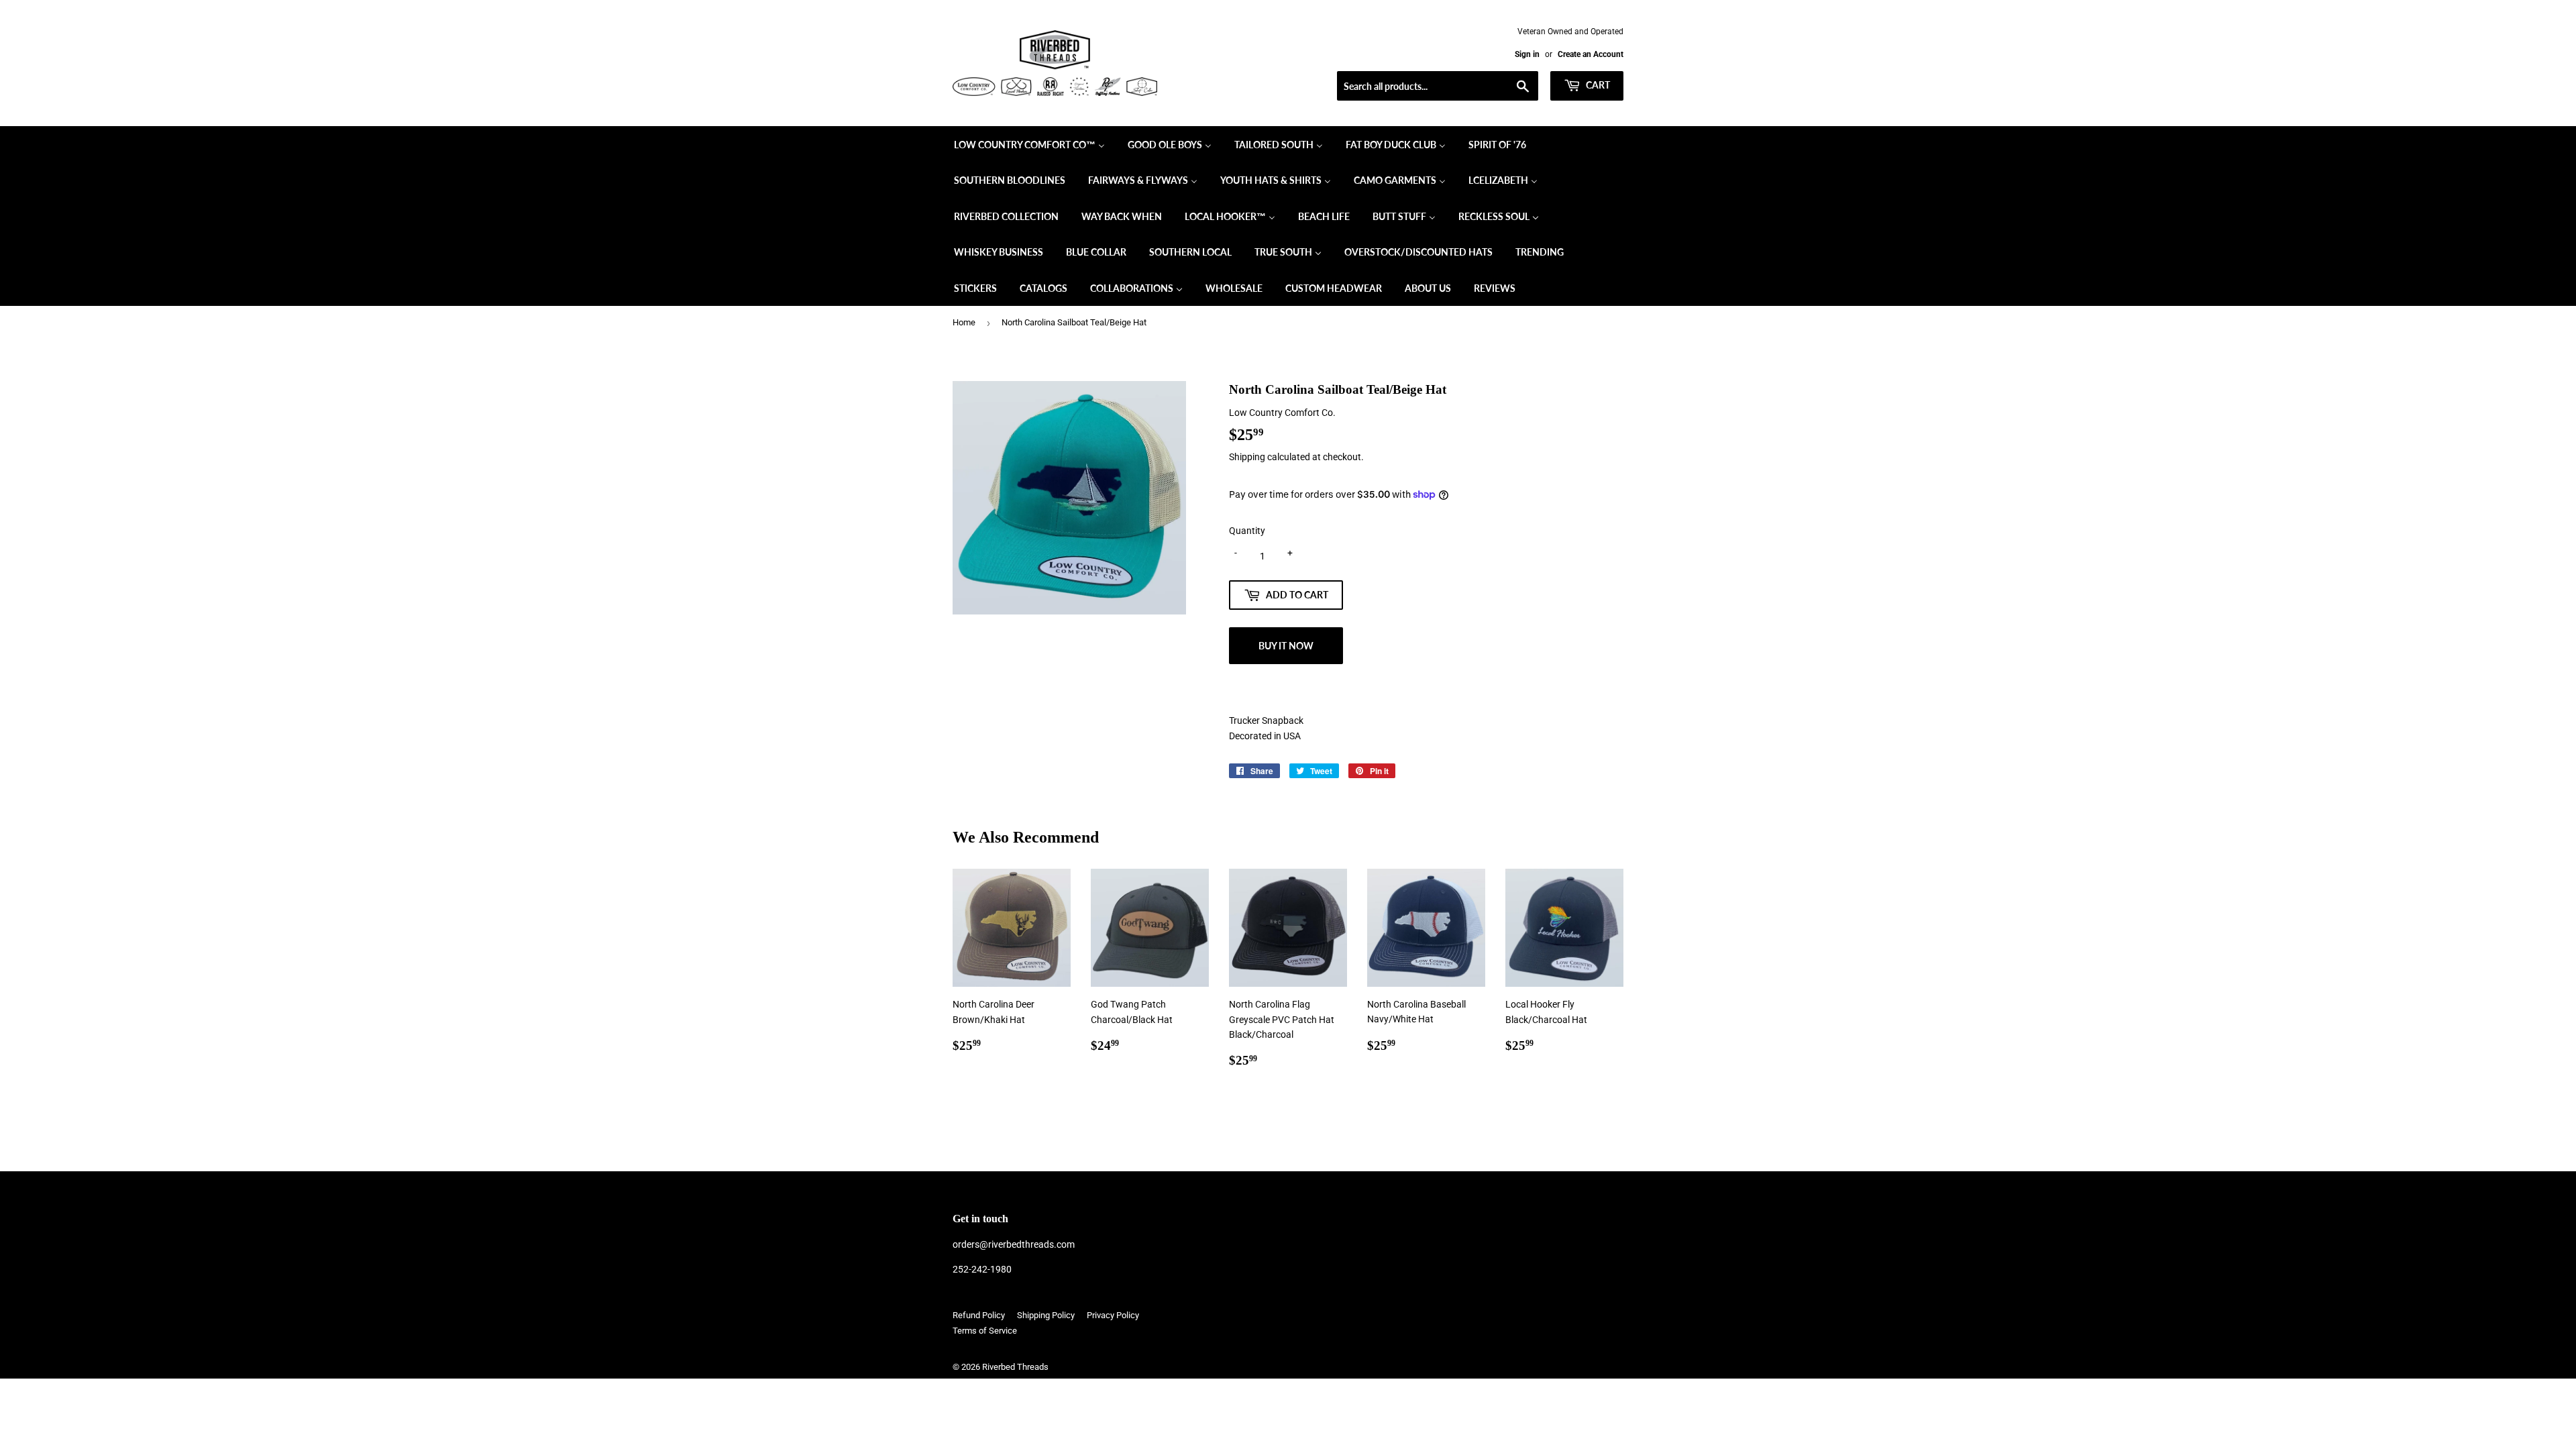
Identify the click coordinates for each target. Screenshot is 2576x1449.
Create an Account (1591, 54)
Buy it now (1286, 646)
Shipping (1247, 457)
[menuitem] (1029, 144)
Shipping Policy (1046, 1315)
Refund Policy (979, 1315)
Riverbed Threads (1015, 1367)
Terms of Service (985, 1331)
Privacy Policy (1113, 1315)
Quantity (1247, 531)
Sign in (1527, 54)
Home (964, 322)
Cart (1597, 85)
